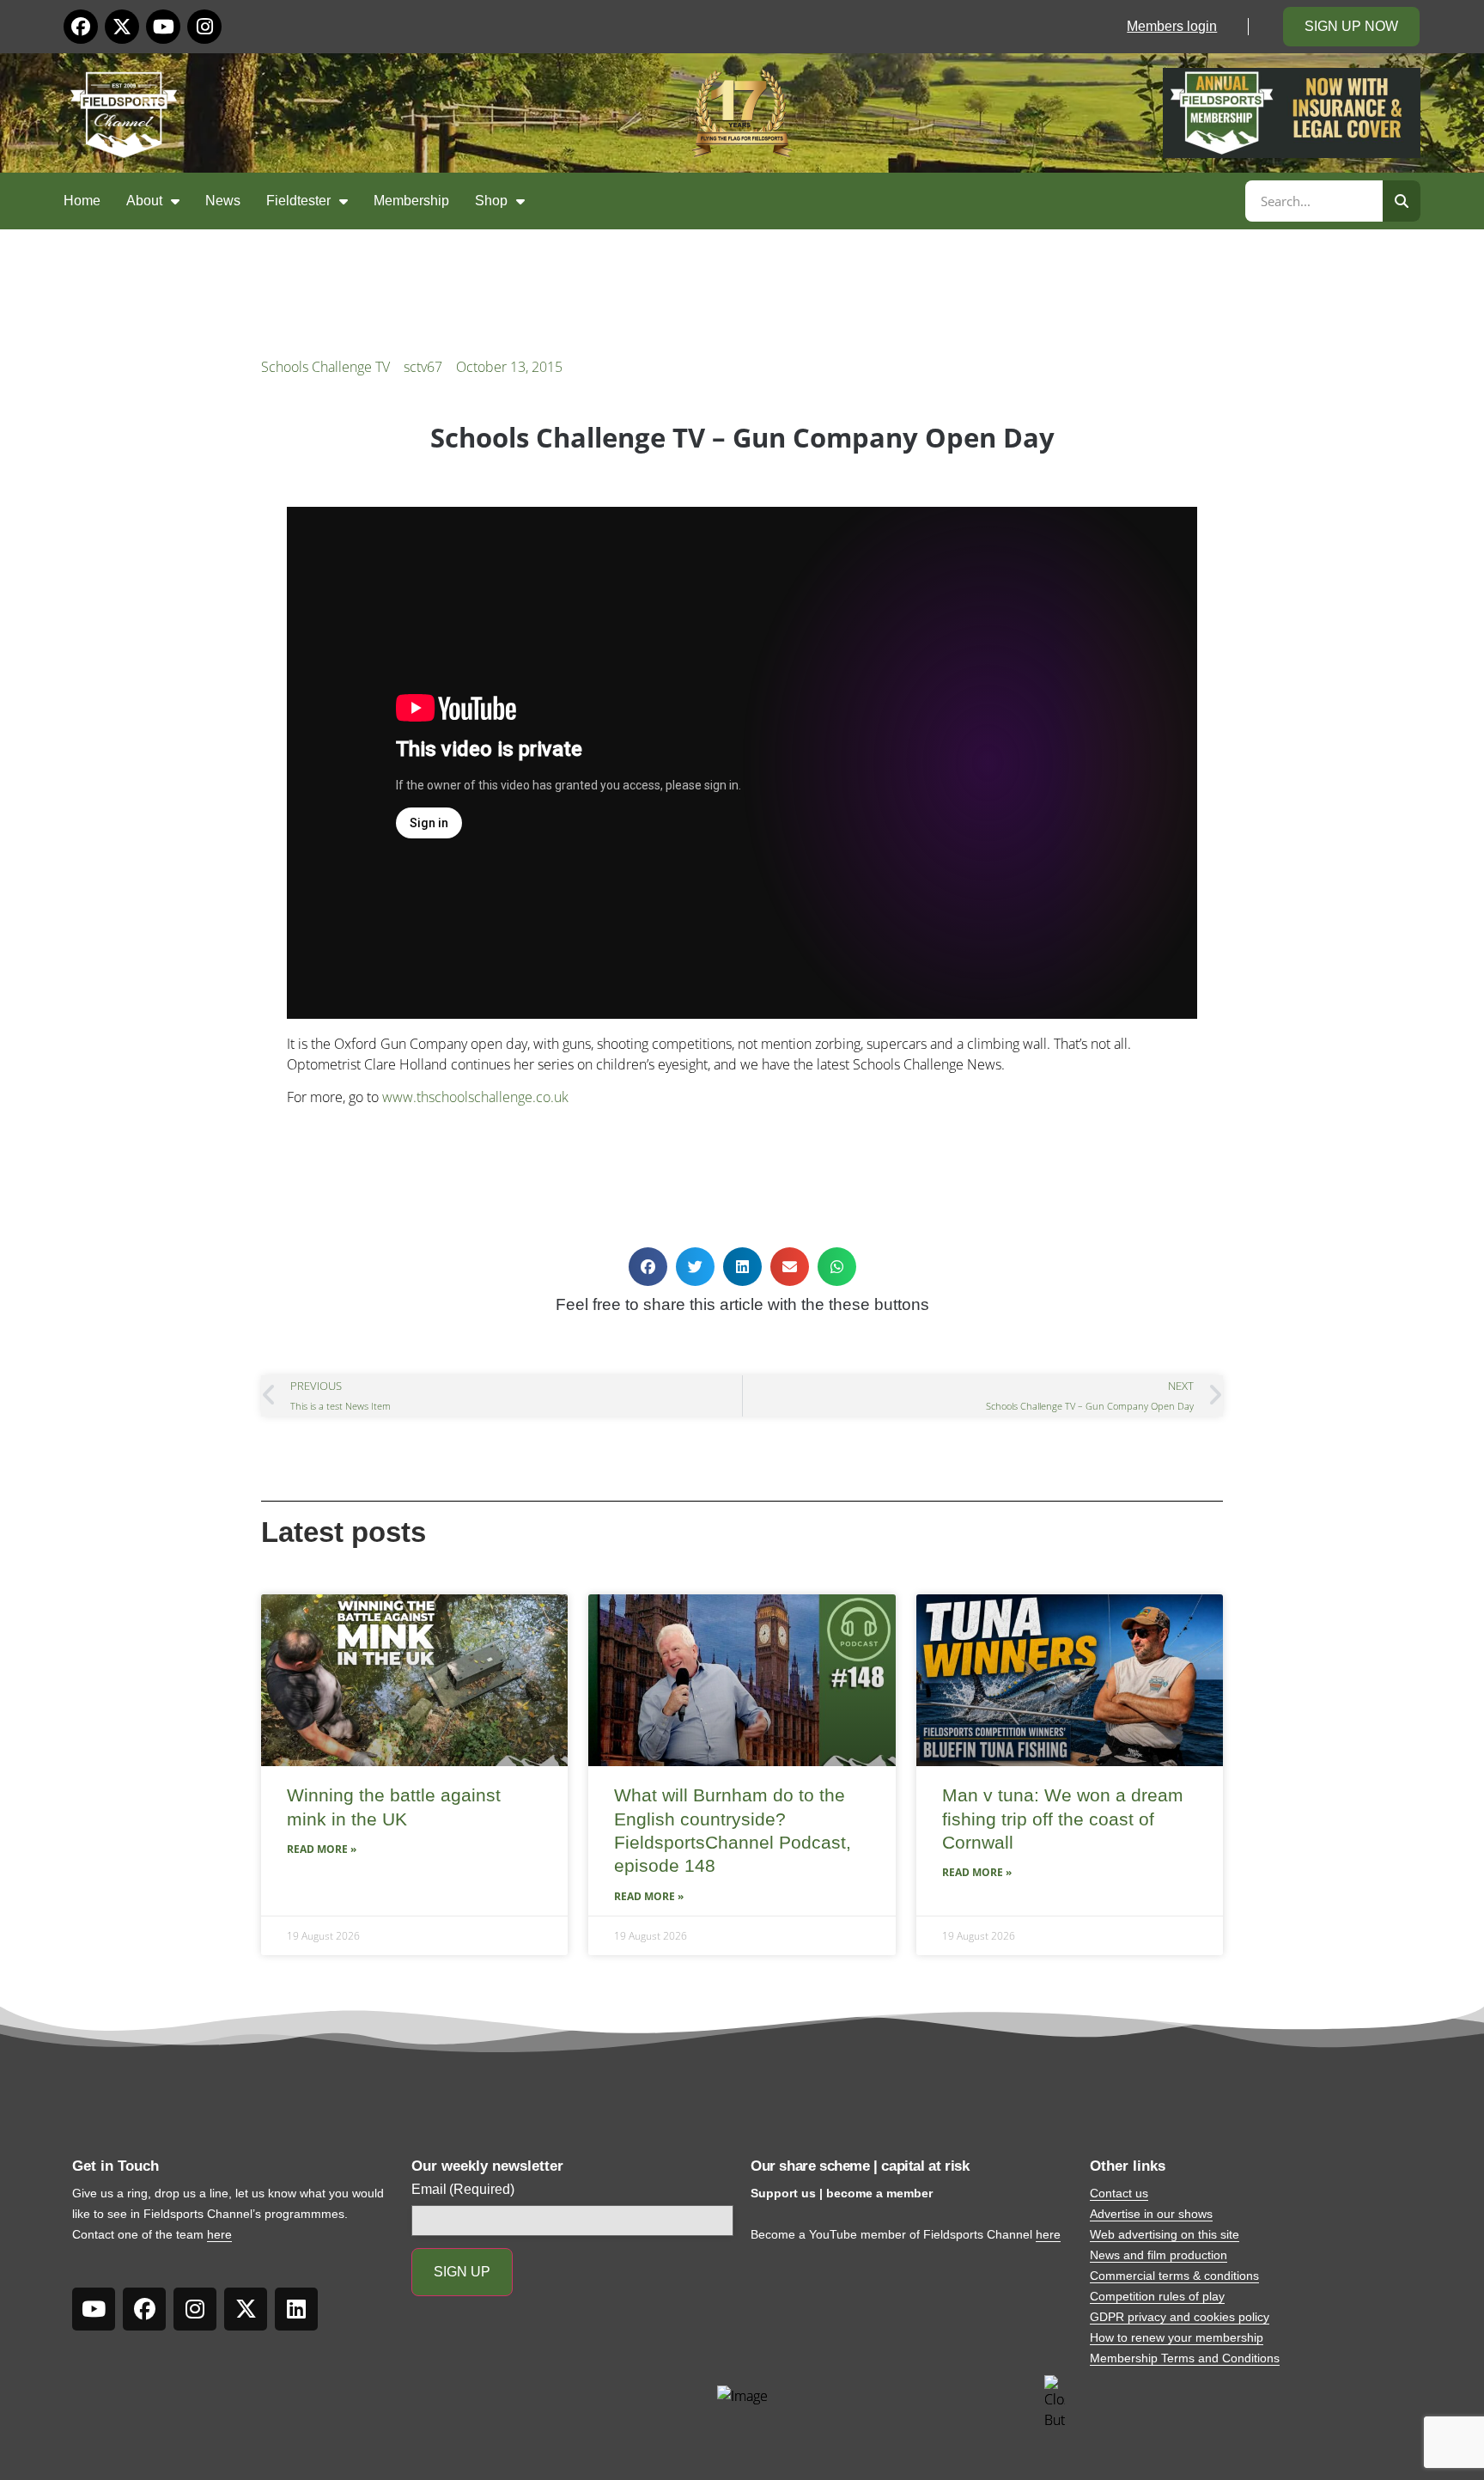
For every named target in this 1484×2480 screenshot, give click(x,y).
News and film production (1159, 2255)
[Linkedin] (296, 2309)
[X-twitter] (122, 27)
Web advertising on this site (1165, 2234)
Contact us (1119, 2193)
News (223, 201)
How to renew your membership (1177, 2337)
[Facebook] (81, 27)
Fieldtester (298, 201)
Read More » (322, 1849)
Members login (1172, 26)
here (219, 2234)
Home (82, 201)
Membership (411, 201)
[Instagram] (204, 27)
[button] (648, 1267)
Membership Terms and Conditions (1185, 2358)
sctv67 (423, 367)
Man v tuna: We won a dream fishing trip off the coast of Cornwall (1063, 1819)
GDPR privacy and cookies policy (1180, 2317)
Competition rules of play (1157, 2296)
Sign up (462, 2272)
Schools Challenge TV (325, 367)
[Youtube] (163, 27)
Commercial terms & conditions (1174, 2276)
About (144, 201)
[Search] (1402, 201)
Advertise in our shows (1151, 2214)
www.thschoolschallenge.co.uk (475, 1097)
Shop (491, 201)
